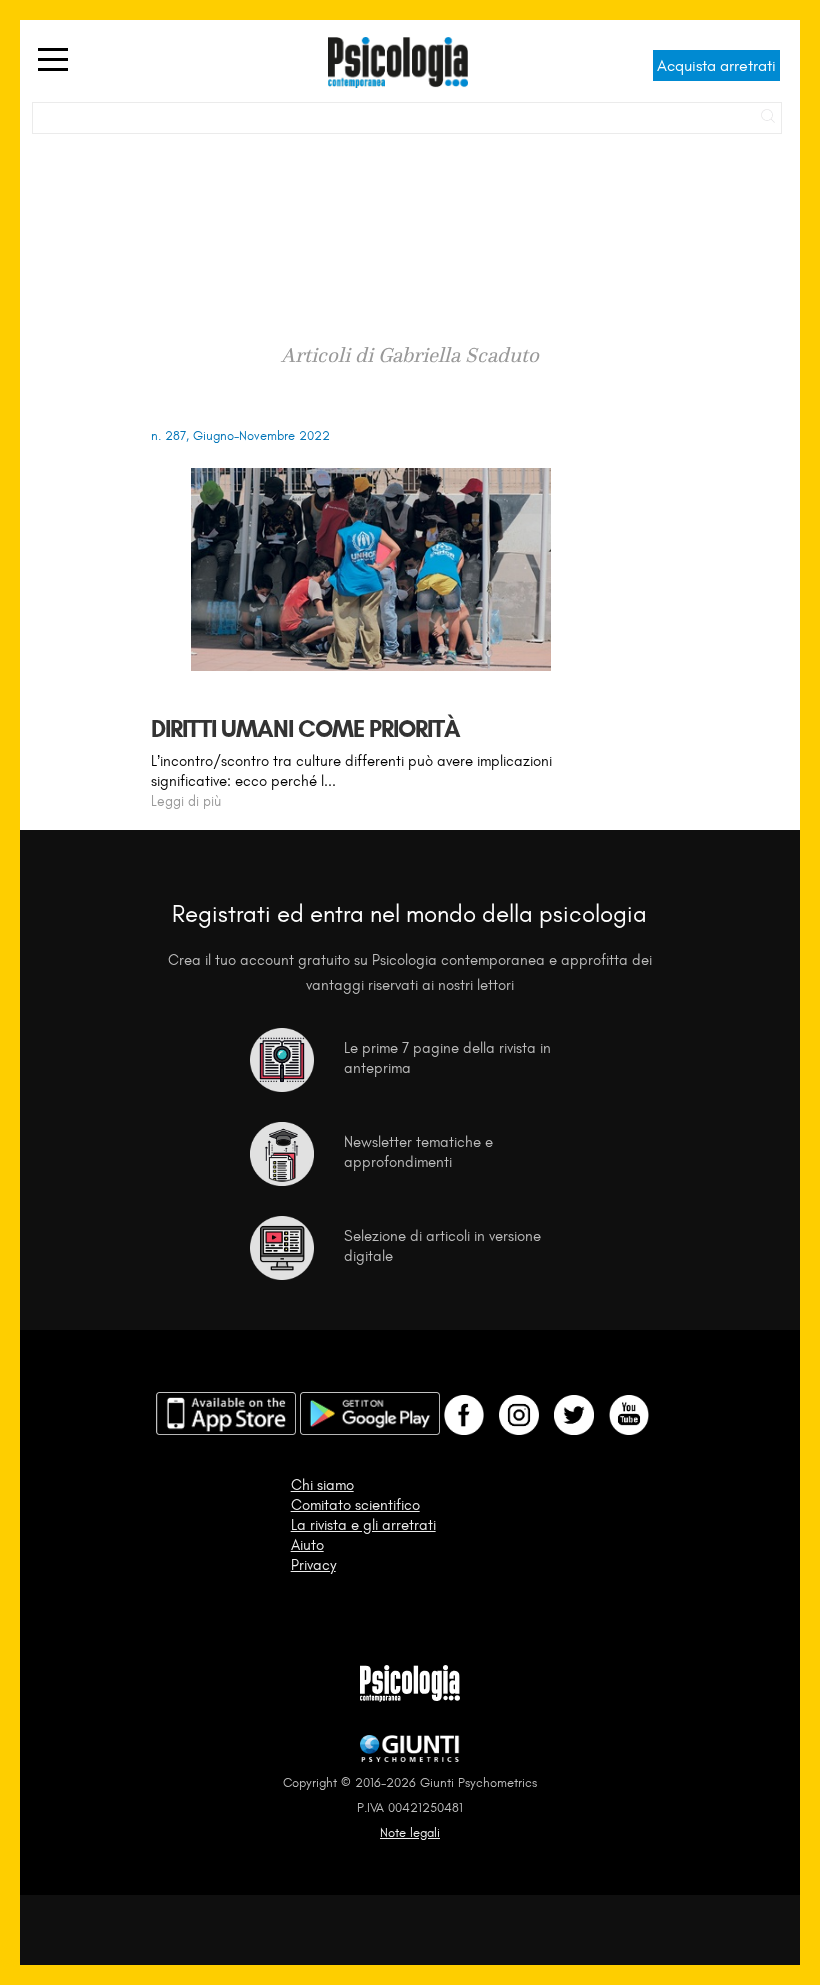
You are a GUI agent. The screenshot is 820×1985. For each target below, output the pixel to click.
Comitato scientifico (355, 1505)
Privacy (313, 1565)
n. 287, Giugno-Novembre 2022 (240, 435)
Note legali (410, 1832)
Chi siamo (322, 1485)
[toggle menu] (53, 61)
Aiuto (307, 1545)
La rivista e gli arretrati (363, 1525)
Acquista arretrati (716, 65)
